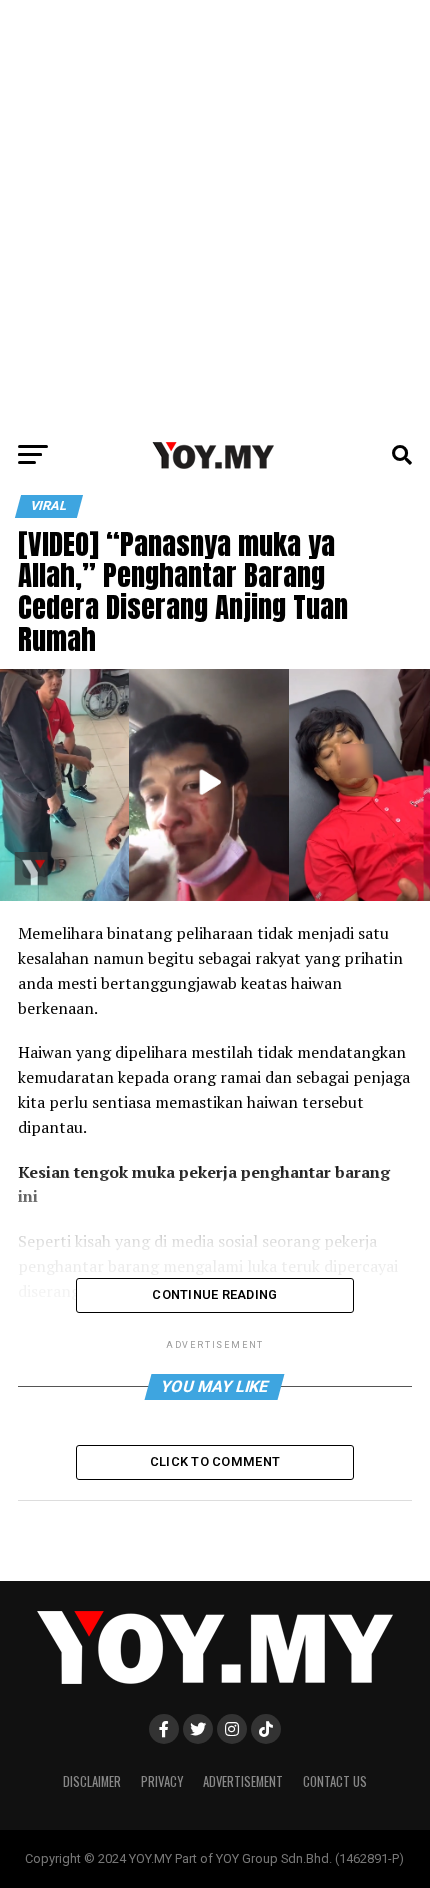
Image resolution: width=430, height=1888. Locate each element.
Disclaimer (92, 1781)
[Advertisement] (215, 215)
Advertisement (243, 1781)
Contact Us (335, 1781)
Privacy (162, 1781)
